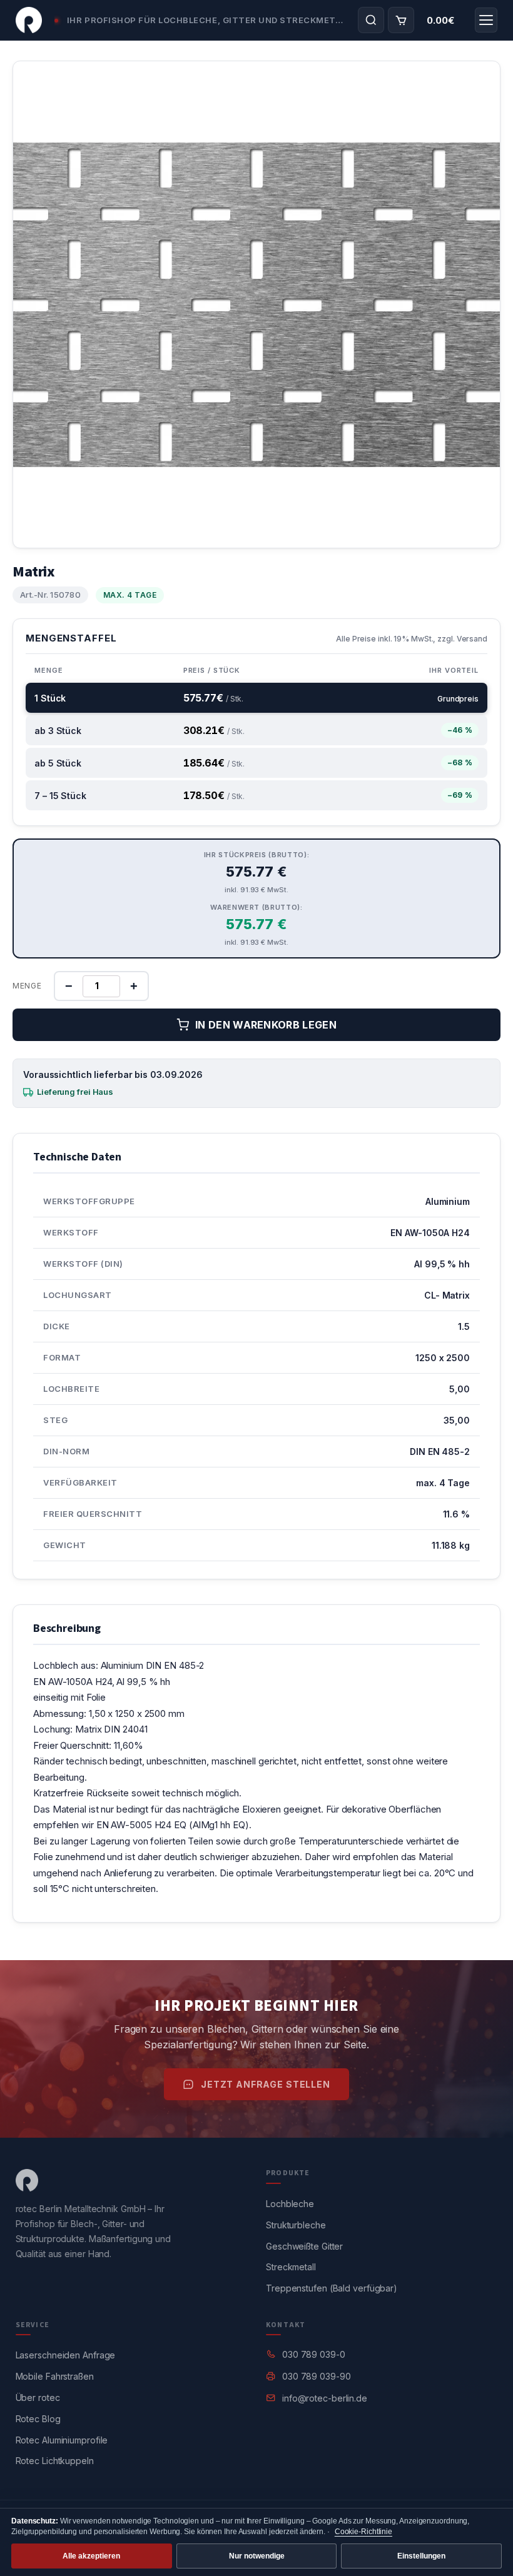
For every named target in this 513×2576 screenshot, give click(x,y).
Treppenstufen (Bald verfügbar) (332, 2288)
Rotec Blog (38, 2419)
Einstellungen (421, 2556)
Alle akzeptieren (91, 2556)
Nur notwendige (257, 2556)
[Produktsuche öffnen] (371, 20)
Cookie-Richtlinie (363, 2532)
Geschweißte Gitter (304, 2246)
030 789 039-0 (314, 2354)
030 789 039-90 (317, 2376)
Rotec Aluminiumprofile (62, 2440)
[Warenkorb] (401, 20)
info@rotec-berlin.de (325, 2398)
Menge (27, 986)
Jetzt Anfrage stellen (266, 2084)
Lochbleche (290, 2204)
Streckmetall (291, 2267)
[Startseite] (29, 20)
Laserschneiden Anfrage (66, 2355)
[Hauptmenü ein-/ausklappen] (486, 20)
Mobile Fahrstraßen (55, 2376)
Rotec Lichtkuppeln (55, 2461)
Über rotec (38, 2397)
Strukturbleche (296, 2225)
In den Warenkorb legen (266, 1025)
